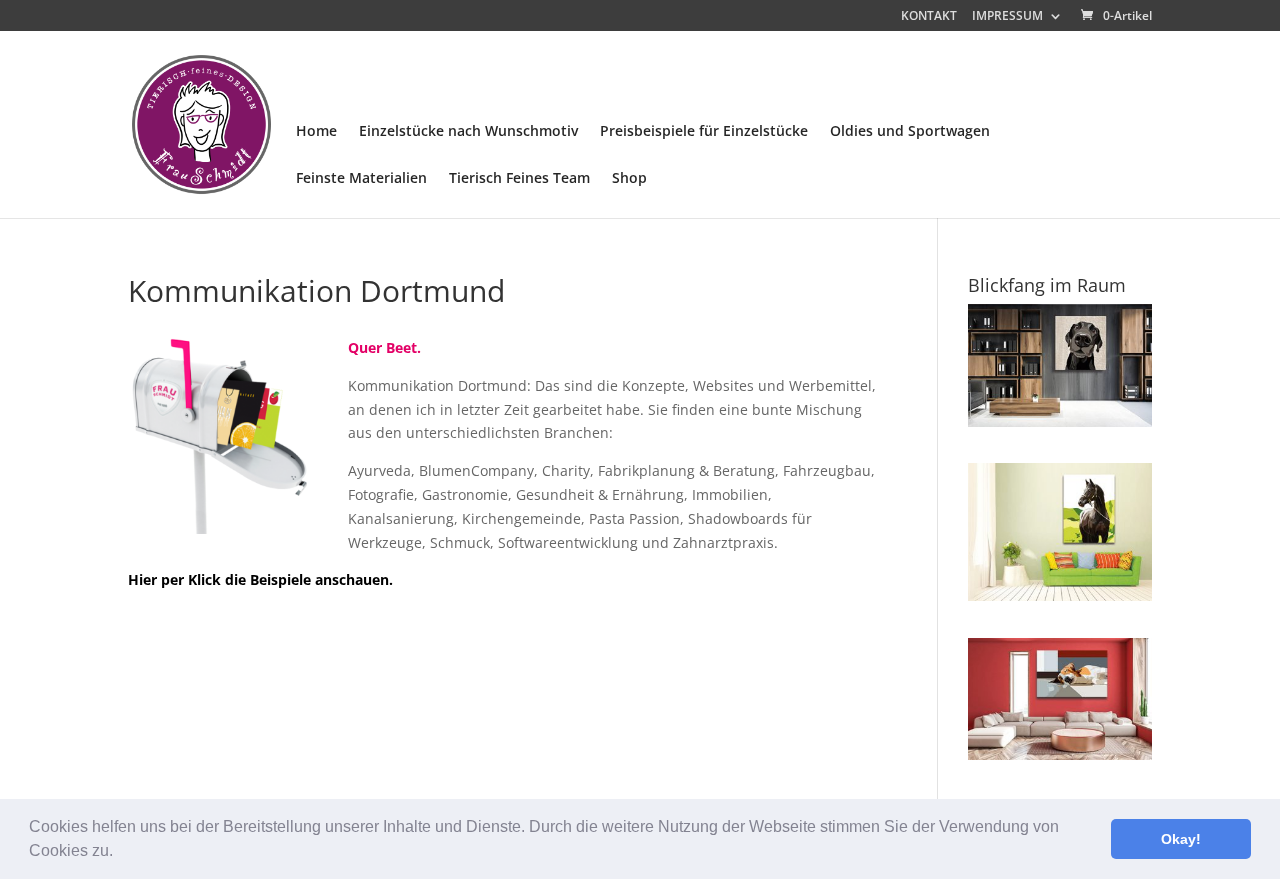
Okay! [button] (1181, 839)
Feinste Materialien (361, 179)
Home (316, 132)
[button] (120, 853)
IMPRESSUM (1007, 17)
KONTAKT (929, 17)
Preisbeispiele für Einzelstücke (704, 132)
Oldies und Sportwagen (910, 132)
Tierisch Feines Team (519, 179)
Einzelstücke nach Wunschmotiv (468, 132)
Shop (629, 179)
